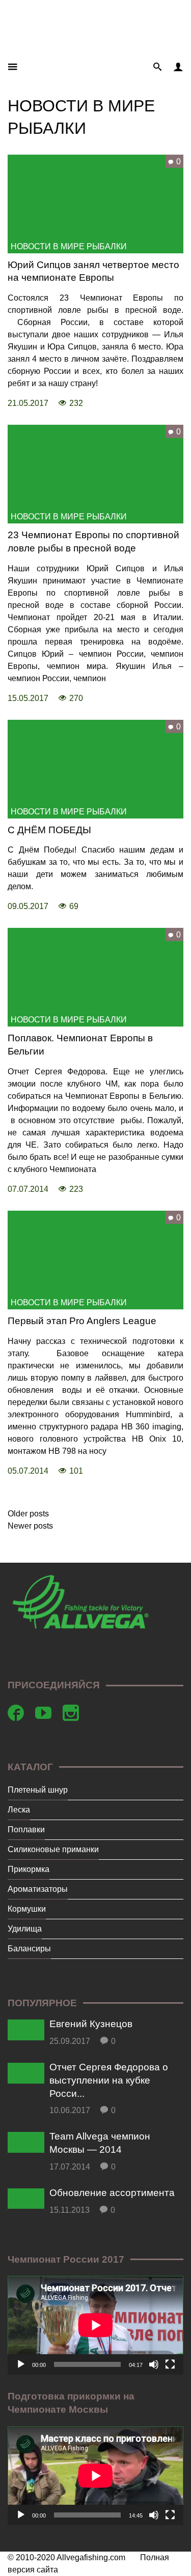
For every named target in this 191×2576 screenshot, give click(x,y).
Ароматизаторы (38, 1889)
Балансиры (29, 1949)
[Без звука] (154, 2364)
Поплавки (26, 1829)
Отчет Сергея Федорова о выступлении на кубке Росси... (109, 2080)
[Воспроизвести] (21, 2364)
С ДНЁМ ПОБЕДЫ (49, 830)
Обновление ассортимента (112, 2193)
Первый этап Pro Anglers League (82, 1321)
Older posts (28, 1514)
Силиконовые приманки (53, 1849)
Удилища (25, 1929)
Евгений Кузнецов (91, 2024)
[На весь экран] (170, 2364)
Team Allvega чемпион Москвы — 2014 (100, 2143)
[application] (95, 2325)
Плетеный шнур (38, 1790)
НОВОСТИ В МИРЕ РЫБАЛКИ (69, 246)
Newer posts (30, 1526)
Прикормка (29, 1869)
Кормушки (27, 1909)
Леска (19, 1810)
